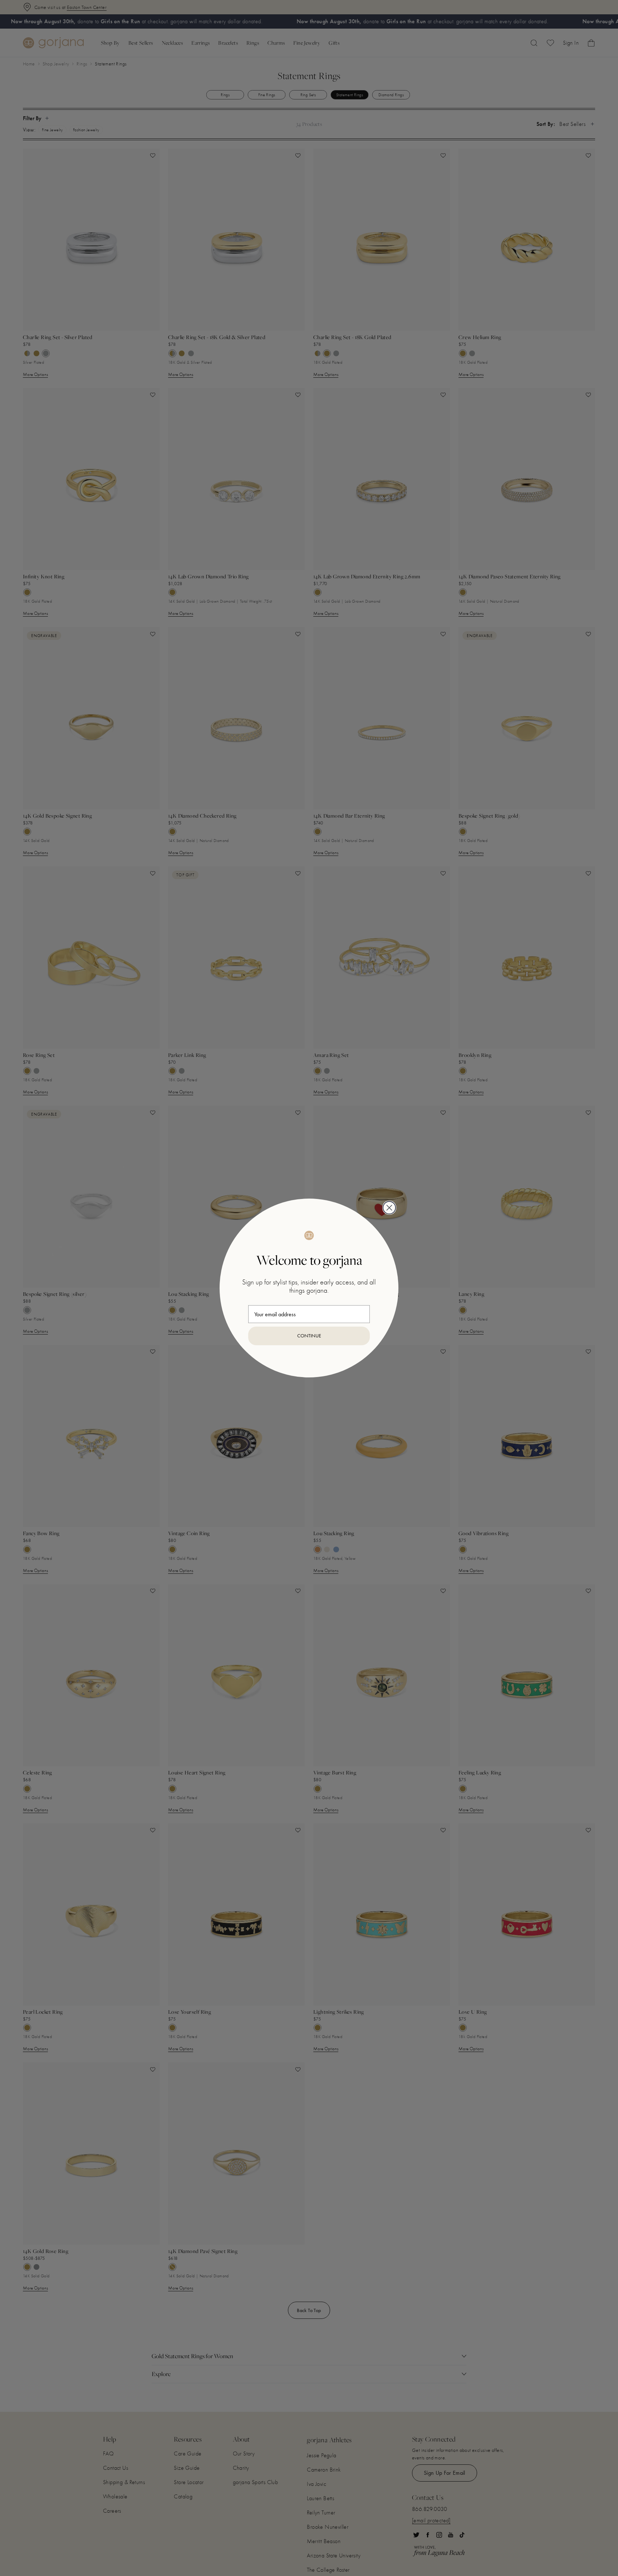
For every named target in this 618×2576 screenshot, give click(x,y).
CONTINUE (309, 1336)
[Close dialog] (389, 1208)
